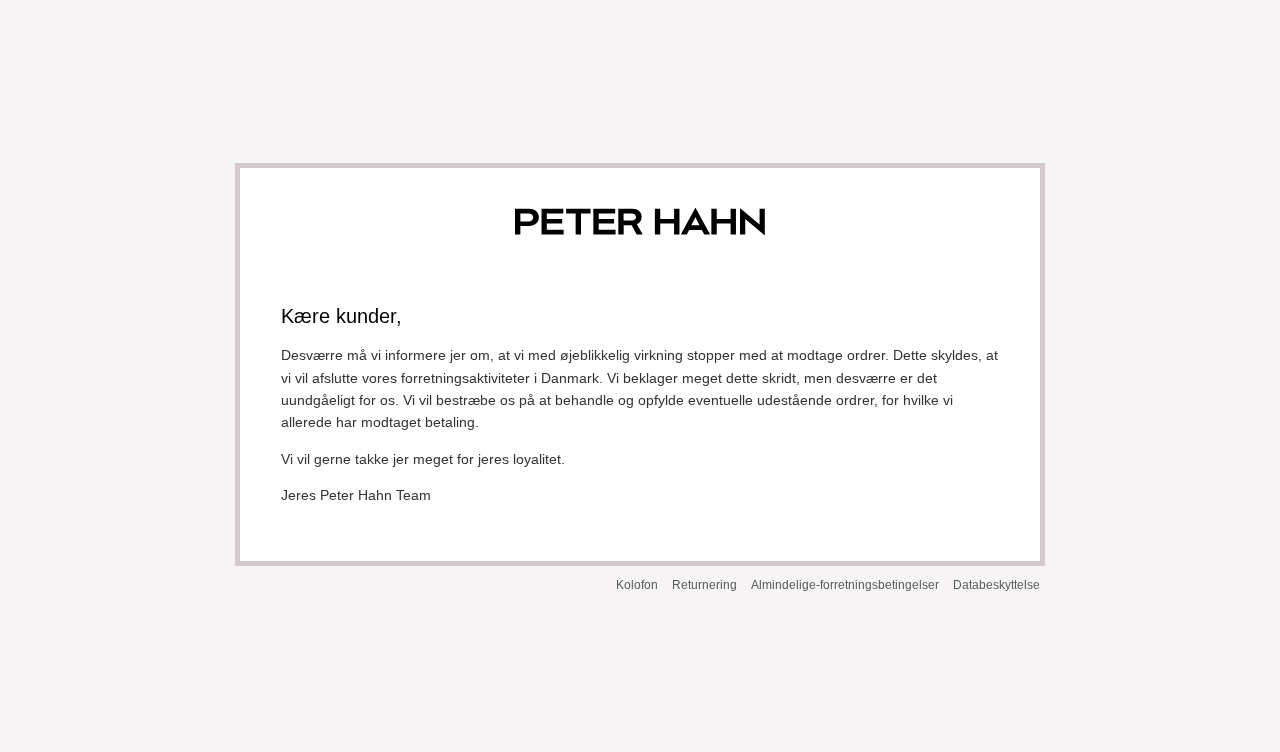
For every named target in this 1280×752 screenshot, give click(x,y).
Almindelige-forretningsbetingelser (845, 585)
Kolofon (637, 585)
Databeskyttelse (996, 585)
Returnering (704, 585)
